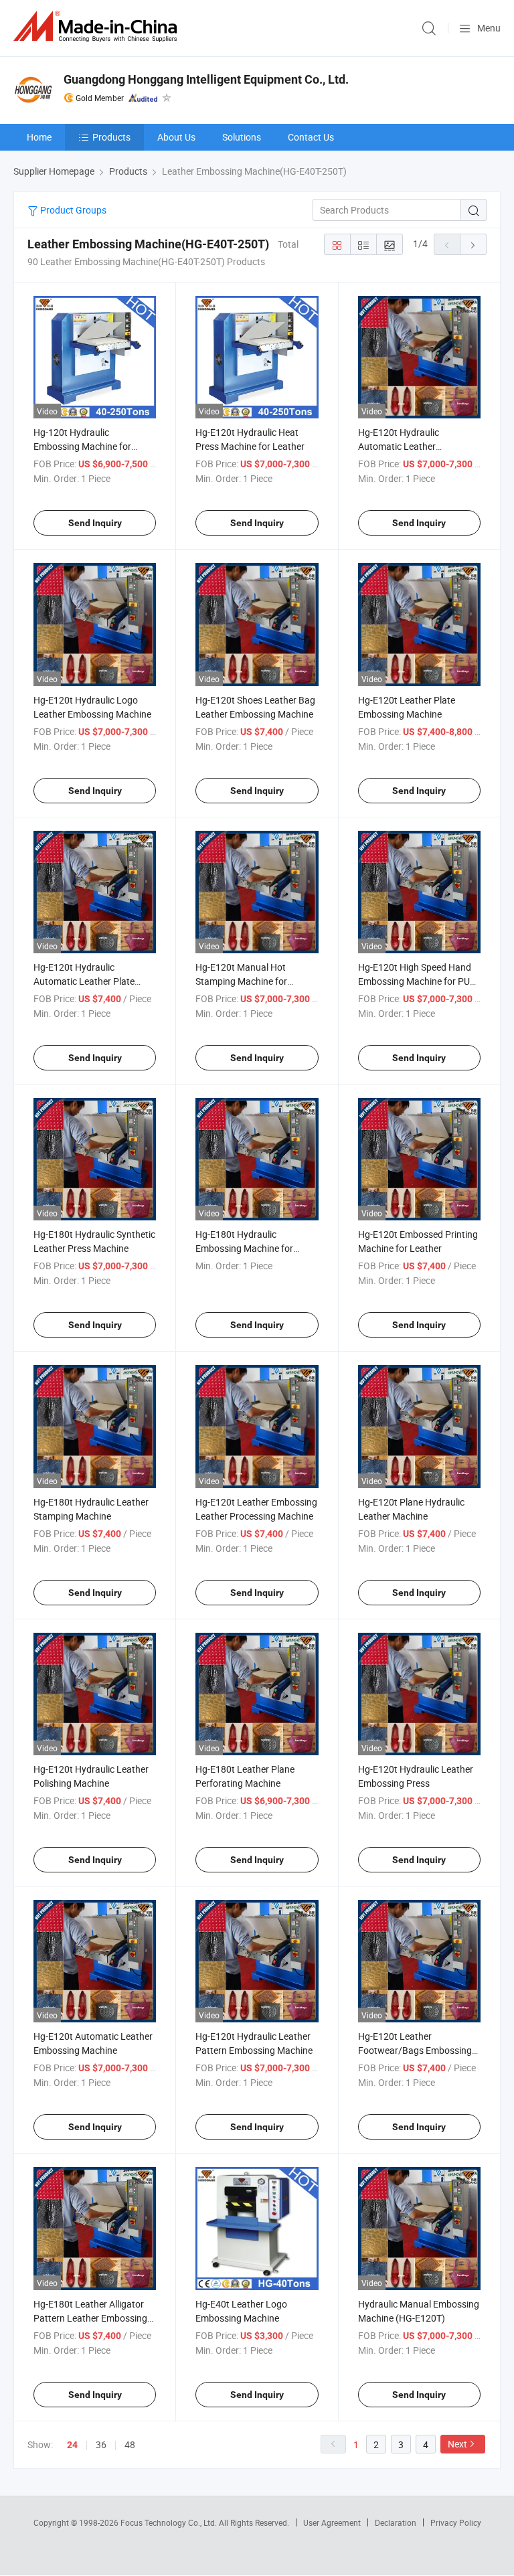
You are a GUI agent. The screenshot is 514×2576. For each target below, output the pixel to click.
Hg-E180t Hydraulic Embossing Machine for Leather (244, 1248)
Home (39, 137)
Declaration (396, 2522)
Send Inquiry (95, 523)
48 (130, 2444)
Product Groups (72, 210)
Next (457, 2444)
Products (111, 137)
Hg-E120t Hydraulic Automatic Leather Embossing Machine (400, 446)
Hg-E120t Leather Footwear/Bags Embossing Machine (415, 2050)
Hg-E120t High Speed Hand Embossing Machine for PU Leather (415, 981)
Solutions (242, 137)
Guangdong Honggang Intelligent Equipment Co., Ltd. (206, 79)
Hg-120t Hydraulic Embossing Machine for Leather (82, 446)
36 (101, 2444)
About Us (176, 137)
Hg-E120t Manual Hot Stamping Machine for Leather (241, 981)
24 (72, 2445)
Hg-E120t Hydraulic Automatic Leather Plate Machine (84, 981)
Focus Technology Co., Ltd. (170, 2522)
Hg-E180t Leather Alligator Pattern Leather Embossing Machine (90, 2318)
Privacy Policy (456, 2522)
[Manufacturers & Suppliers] (98, 26)
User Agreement (332, 2522)
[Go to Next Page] (473, 244)
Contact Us (311, 137)
